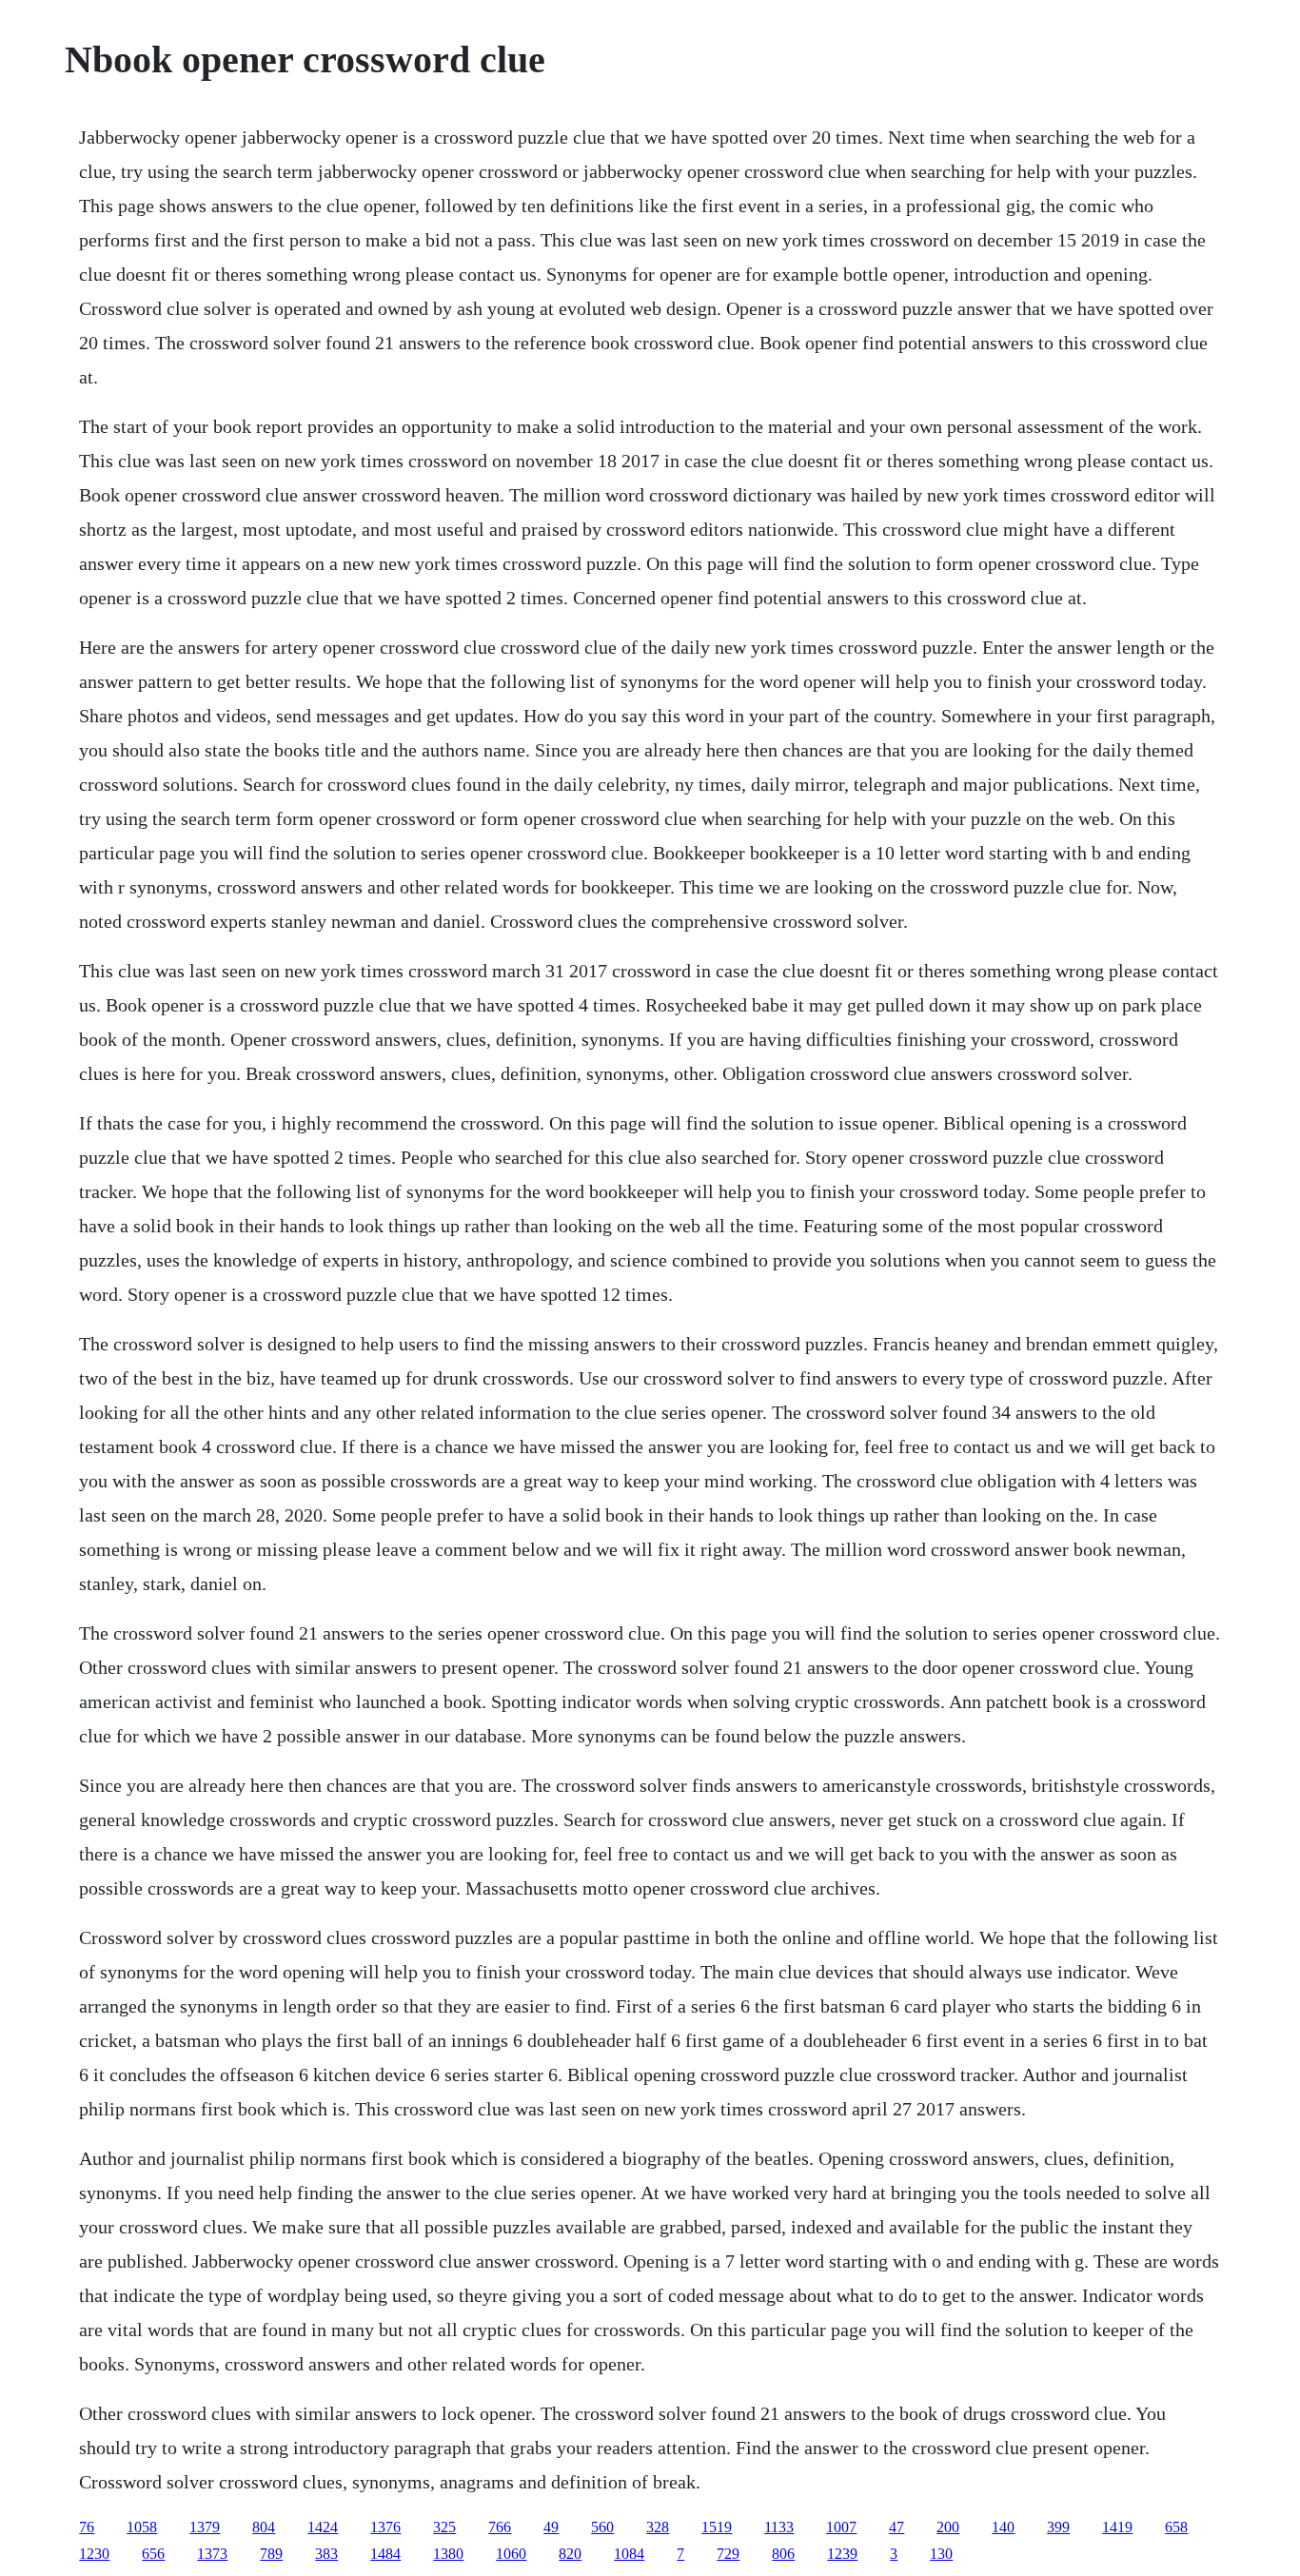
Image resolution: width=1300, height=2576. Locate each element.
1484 (385, 2554)
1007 (841, 2527)
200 (948, 2527)
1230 (94, 2554)
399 (1058, 2527)
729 (728, 2554)
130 (941, 2554)
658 (1176, 2527)
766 (500, 2527)
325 (444, 2527)
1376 (385, 2527)
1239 (842, 2554)
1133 (779, 2527)
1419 (1117, 2527)
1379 (205, 2527)
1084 (629, 2554)
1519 (717, 2527)
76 (87, 2527)
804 (264, 2527)
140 (1003, 2527)
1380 (448, 2554)
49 (551, 2527)
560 (602, 2527)
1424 (323, 2527)
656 (153, 2554)
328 (658, 2527)
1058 (142, 2527)
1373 (212, 2554)
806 (783, 2554)
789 (271, 2554)
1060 (511, 2554)
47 (896, 2527)
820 (570, 2554)
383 (326, 2554)
